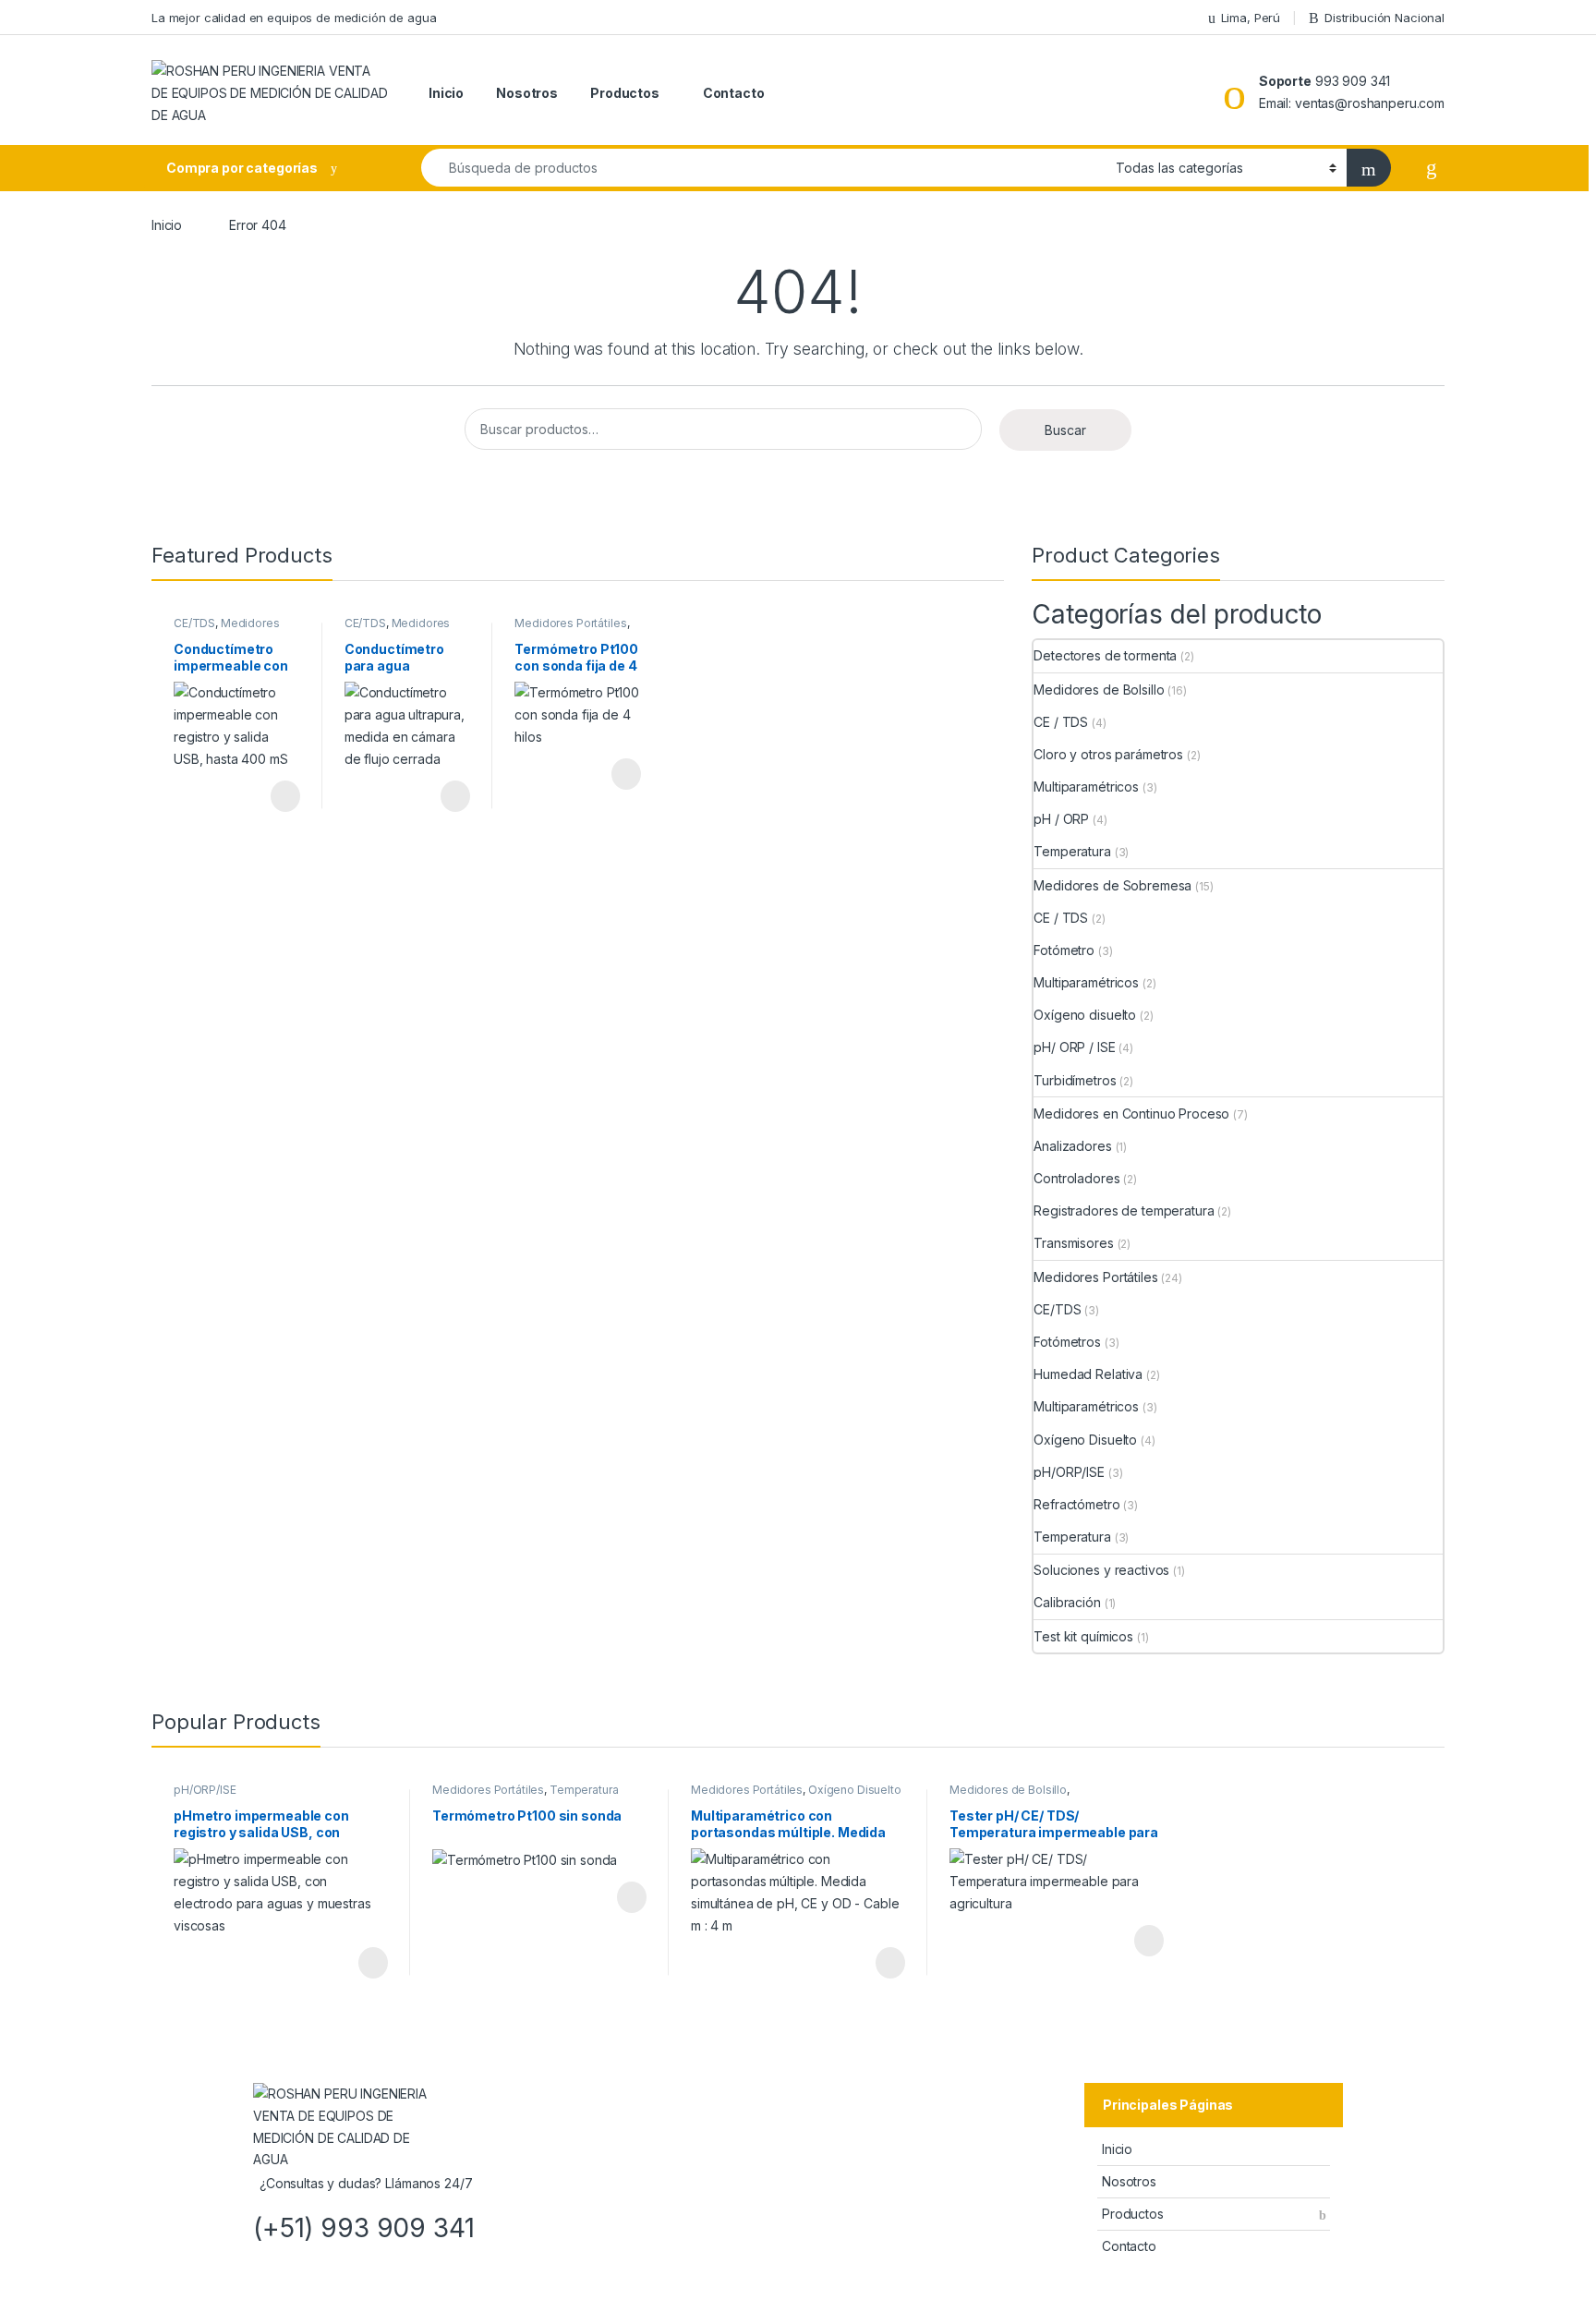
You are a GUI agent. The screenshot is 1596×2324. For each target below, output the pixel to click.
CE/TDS (194, 623)
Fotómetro (1064, 950)
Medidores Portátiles (227, 629)
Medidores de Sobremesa (1112, 885)
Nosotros (527, 93)
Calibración (1067, 1602)
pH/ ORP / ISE (1074, 1047)
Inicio (446, 93)
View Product (277, 796)
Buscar (1065, 430)
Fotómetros (1067, 1342)
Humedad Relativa (1088, 1374)
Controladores (1076, 1178)
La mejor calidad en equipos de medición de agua (294, 18)
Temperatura (1072, 851)
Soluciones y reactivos (1101, 1570)
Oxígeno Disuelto (1085, 1440)
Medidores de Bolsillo (1099, 690)
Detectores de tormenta (1105, 655)
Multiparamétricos (1086, 787)
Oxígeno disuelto (1085, 1015)
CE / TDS (1061, 722)
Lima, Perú (1251, 18)
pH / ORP (1061, 819)
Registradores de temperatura (1124, 1210)
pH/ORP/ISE (1069, 1472)
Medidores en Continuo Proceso (1131, 1114)
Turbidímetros (1075, 1080)
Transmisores (1073, 1243)
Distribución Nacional (1384, 18)
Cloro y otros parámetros (1108, 754)
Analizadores (1072, 1146)
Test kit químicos (1083, 1636)
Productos (625, 93)
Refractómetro (1076, 1504)
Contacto (734, 93)
